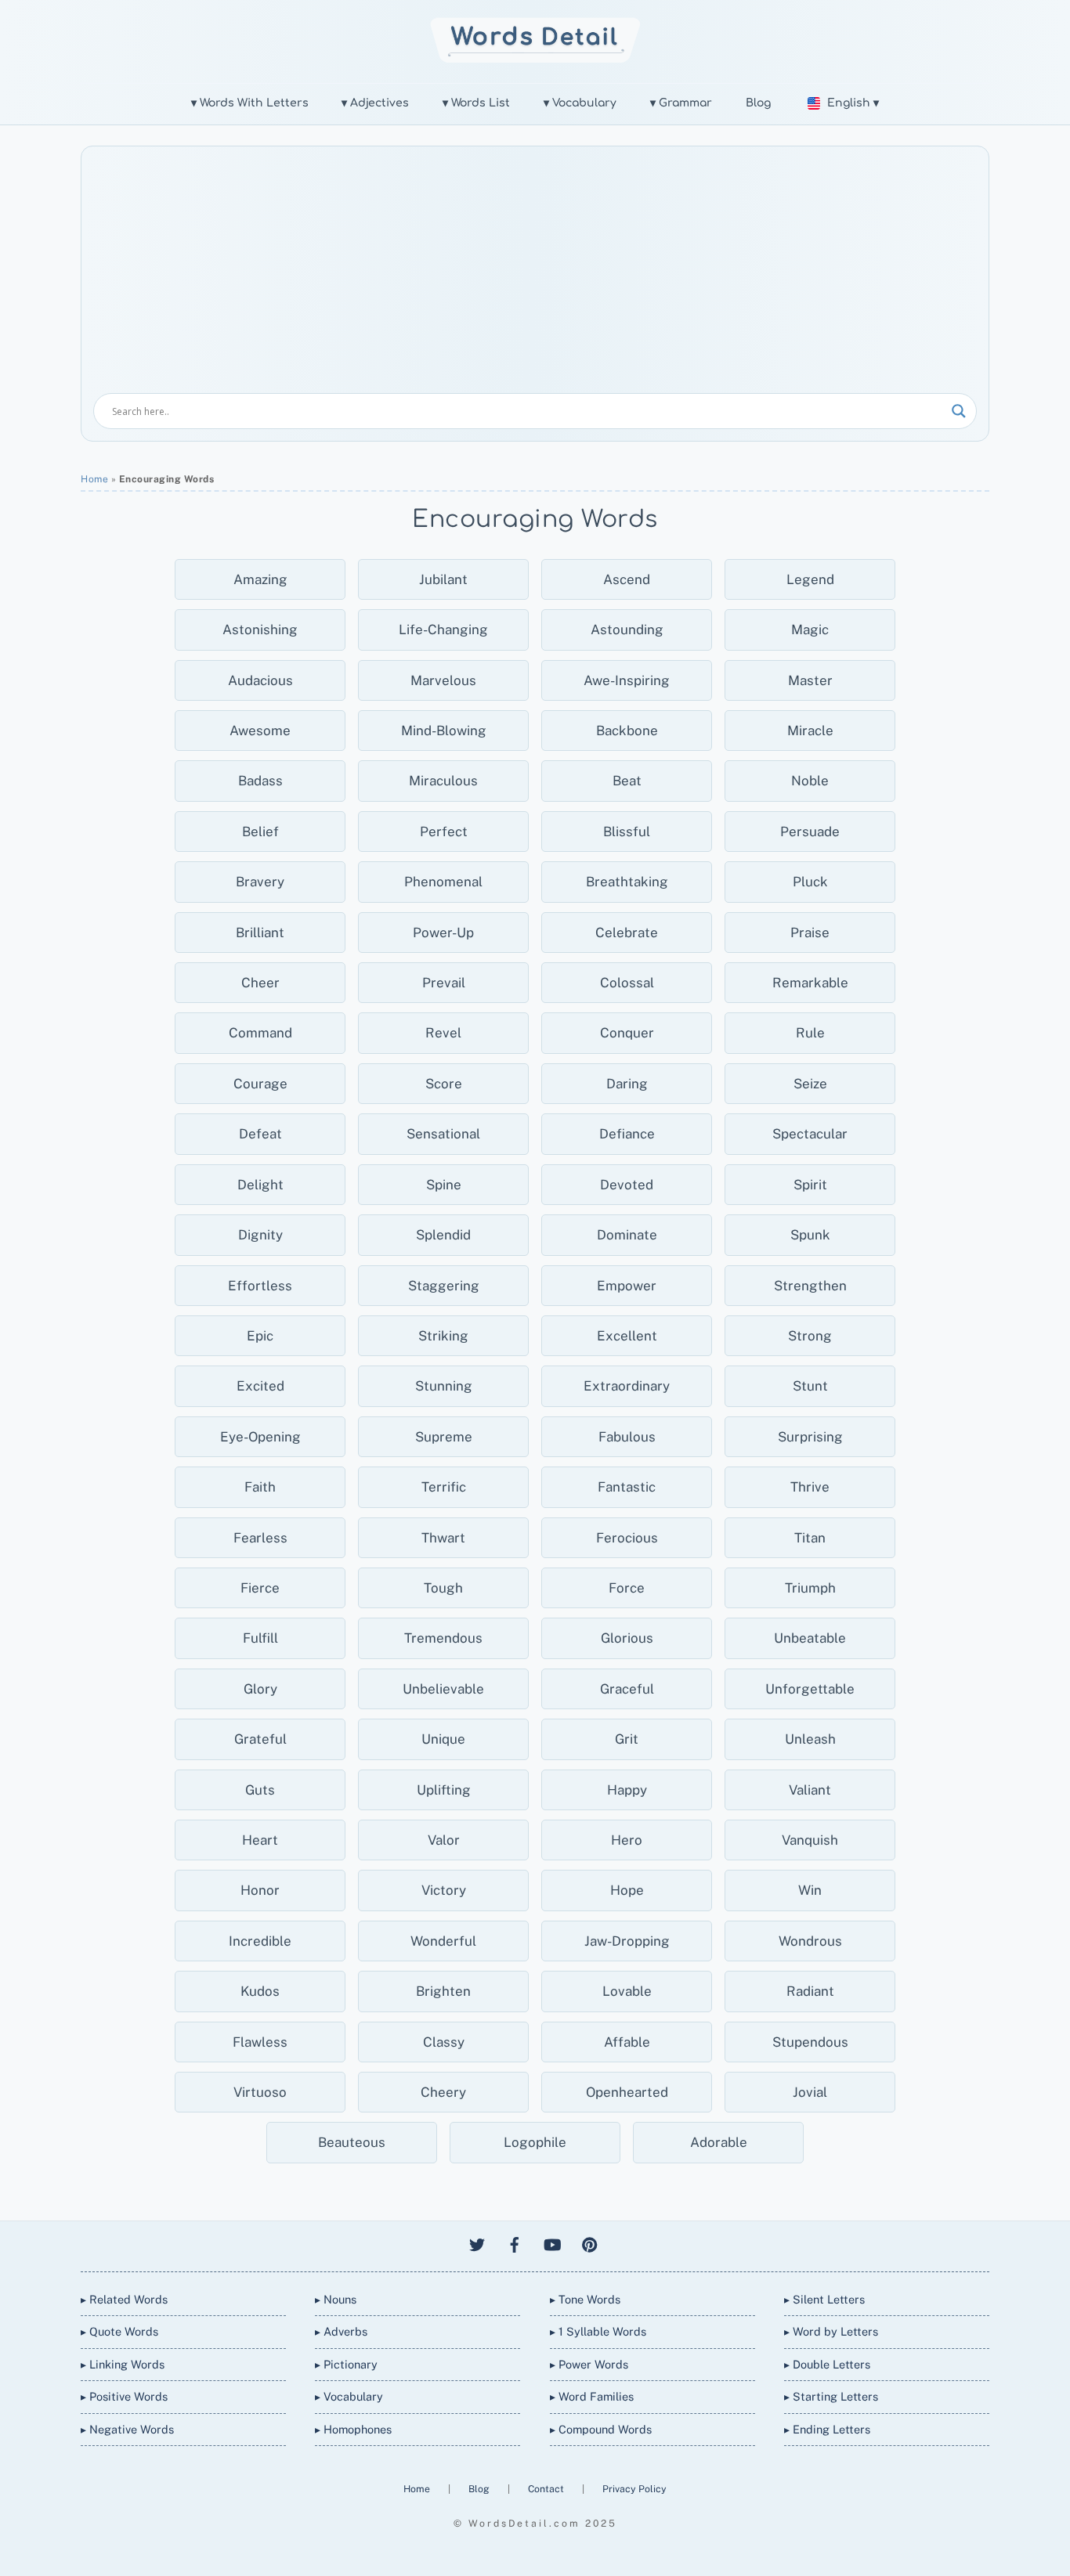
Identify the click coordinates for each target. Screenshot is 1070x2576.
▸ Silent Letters (824, 2299)
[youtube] (552, 2243)
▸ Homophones (353, 2429)
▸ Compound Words (601, 2429)
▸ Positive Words (124, 2396)
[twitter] (477, 2243)
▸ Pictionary (346, 2364)
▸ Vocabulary (349, 2396)
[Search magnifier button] (959, 411)
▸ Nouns (336, 2299)
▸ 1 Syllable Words (598, 2331)
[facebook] (515, 2243)
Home (94, 479)
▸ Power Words (589, 2364)
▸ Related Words (124, 2299)
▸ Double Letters (827, 2364)
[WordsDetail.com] (535, 58)
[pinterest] (590, 2243)
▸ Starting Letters (831, 2396)
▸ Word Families (592, 2396)
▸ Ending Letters (827, 2429)
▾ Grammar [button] (681, 103)
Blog (758, 103)
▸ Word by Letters (831, 2331)
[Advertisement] (535, 276)
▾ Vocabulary (580, 103)
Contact (547, 2489)
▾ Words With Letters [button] (250, 103)
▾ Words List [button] (476, 103)
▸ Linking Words (123, 2364)
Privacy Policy (634, 2489)
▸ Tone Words (585, 2299)
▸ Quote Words (119, 2331)
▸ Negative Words (127, 2429)
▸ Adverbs (341, 2331)
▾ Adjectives (375, 103)
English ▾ (853, 103)
